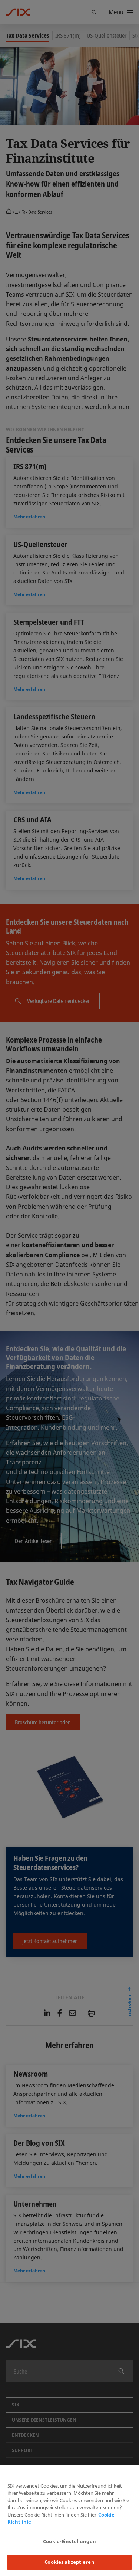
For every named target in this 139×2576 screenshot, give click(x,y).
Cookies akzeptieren (69, 2562)
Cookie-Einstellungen (69, 2541)
